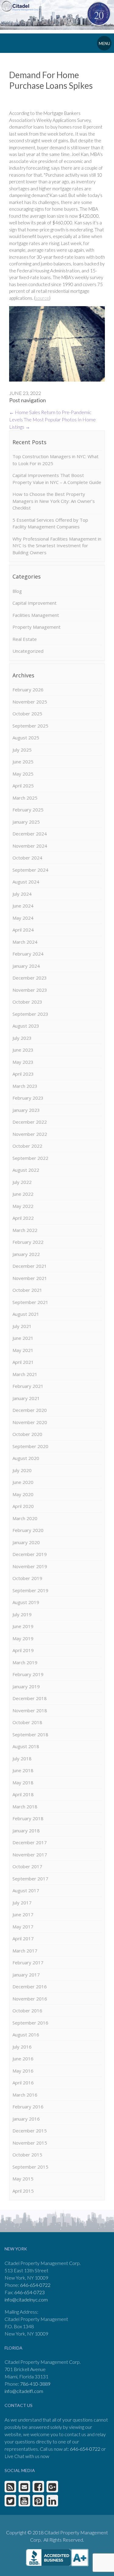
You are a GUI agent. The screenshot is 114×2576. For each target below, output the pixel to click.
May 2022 (23, 1206)
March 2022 (25, 1230)
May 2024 (23, 918)
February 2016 (28, 2107)
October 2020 (27, 1434)
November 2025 (30, 702)
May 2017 (23, 1927)
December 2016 (30, 1986)
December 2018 (30, 1698)
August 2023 (26, 1026)
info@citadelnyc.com (26, 2299)
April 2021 (23, 1362)
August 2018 (26, 1746)
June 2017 (23, 1914)
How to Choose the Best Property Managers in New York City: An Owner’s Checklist (54, 501)
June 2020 (23, 1482)
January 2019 (26, 1686)
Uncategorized (28, 651)
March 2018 (25, 1807)
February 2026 (28, 690)
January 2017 (26, 1975)
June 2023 (23, 1050)
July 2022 (22, 1182)
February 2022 (28, 1242)
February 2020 (28, 1530)
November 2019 (30, 1566)
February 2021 (28, 1386)
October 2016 (27, 2011)
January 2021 (26, 1398)
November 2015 (30, 2143)
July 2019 (22, 1614)
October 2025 (27, 714)
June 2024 (23, 906)
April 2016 (23, 2083)
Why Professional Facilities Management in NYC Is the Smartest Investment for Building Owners (57, 546)
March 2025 (25, 798)
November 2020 (30, 1422)
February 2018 (28, 1818)
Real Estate (25, 639)
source (42, 298)
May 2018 (23, 1782)
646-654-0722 (35, 2285)
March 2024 (25, 942)
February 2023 (28, 1098)
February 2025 (28, 810)
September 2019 (30, 1590)
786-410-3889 (35, 2384)
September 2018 (30, 1734)
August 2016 (26, 2035)
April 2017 (23, 1938)
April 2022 (23, 1218)
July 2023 (22, 1038)
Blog (17, 591)
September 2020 (30, 1446)
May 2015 (23, 2179)
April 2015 (23, 2191)
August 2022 (26, 1170)
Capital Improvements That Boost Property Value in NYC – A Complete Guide (57, 479)
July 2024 (22, 894)
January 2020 (26, 1542)
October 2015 (27, 2155)
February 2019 (28, 1674)
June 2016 (23, 2059)
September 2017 (30, 1879)
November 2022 (30, 1134)
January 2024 (26, 966)
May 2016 (23, 2071)
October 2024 (27, 858)
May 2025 (23, 774)
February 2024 (28, 954)
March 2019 (25, 1662)
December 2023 (30, 978)
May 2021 (23, 1350)
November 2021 (30, 1278)
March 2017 (25, 1951)
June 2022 (23, 1194)
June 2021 (23, 1338)
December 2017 (30, 1842)
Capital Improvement (35, 603)
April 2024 (23, 930)
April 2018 (23, 1794)
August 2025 (26, 738)
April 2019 (23, 1650)
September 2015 (30, 2167)
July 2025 (22, 750)
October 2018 (27, 1722)
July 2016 (22, 2047)
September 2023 (30, 1014)
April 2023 (23, 1074)
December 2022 (30, 1122)
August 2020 (26, 1458)
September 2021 (30, 1302)
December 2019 (30, 1554)
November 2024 (30, 846)
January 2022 (26, 1254)
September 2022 (30, 1158)
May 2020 (23, 1494)
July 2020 (22, 1470)
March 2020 (25, 1518)
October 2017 (27, 1866)
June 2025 (23, 762)
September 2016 (30, 2023)
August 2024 (26, 882)
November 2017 (30, 1855)
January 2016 (26, 2119)
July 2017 (22, 1903)
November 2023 (30, 990)
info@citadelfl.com (24, 2391)
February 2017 (28, 1962)
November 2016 (30, 1999)
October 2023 (27, 1002)
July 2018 (22, 1758)
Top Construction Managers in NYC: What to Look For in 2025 (55, 460)
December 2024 (30, 834)
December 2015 (30, 2131)
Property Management (36, 627)
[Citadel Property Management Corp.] (22, 6)
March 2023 (25, 1086)
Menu (104, 43)
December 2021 (30, 1266)
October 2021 (27, 1290)
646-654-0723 (29, 2292)
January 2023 (26, 1110)
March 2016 (25, 2095)
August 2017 (26, 1890)
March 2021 (25, 1374)
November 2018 (30, 1710)
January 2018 (26, 1831)
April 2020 (23, 1506)
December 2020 (30, 1410)
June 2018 (23, 1770)
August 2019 (26, 1602)
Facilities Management (36, 615)
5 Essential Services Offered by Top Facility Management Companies (50, 523)
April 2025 (23, 786)
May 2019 (23, 1638)
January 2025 (26, 822)
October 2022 (27, 1146)
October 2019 (27, 1578)
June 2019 (23, 1626)
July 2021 (22, 1326)
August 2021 (26, 1314)
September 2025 (30, 726)
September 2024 (30, 870)
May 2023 (23, 1062)
